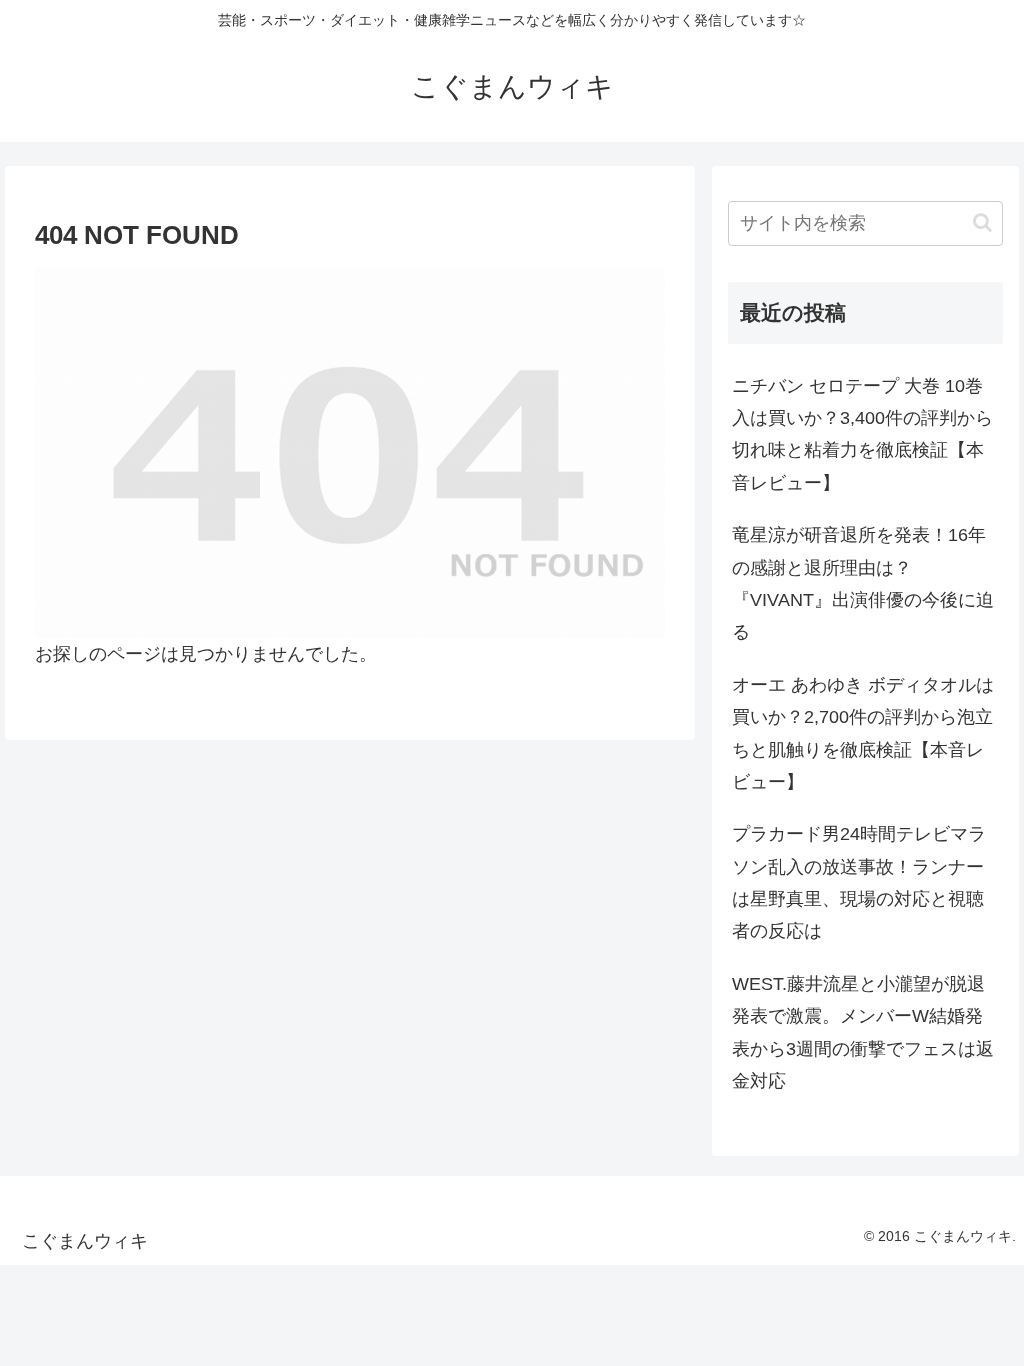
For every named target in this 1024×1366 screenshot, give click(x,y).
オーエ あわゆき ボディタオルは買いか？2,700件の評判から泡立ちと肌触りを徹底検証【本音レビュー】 (863, 733)
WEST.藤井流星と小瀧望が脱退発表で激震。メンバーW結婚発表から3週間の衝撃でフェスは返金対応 (863, 1032)
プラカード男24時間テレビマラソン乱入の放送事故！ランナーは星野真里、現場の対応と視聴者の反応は (859, 882)
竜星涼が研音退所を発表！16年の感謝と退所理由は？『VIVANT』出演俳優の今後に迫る (863, 583)
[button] (982, 222)
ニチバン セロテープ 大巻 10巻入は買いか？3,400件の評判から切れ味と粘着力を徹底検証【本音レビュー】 (862, 434)
